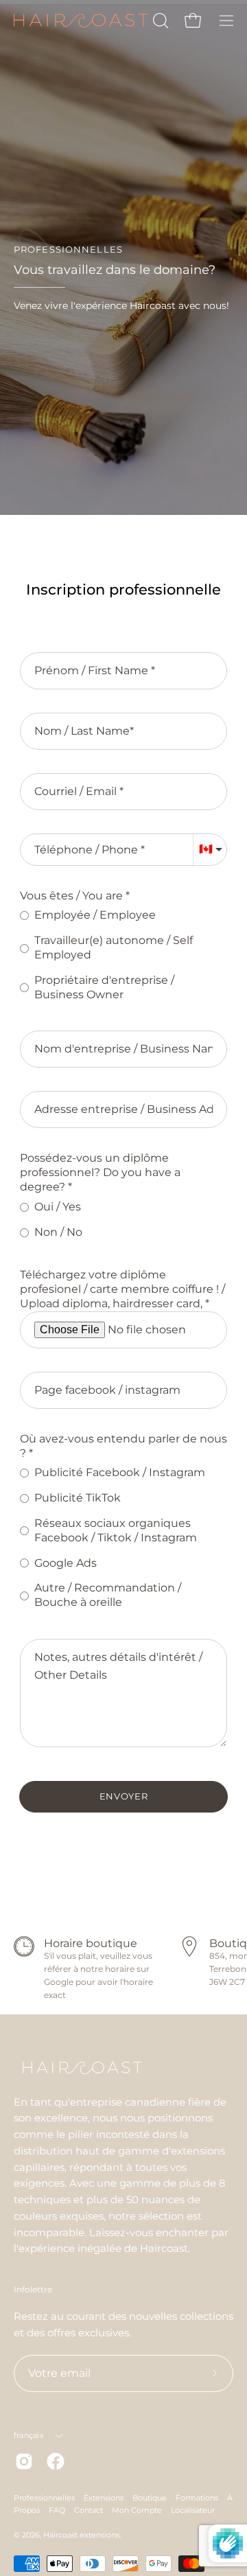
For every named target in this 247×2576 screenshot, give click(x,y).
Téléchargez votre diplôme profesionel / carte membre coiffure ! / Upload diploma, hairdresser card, (122, 1289)
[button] (159, 21)
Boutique (150, 2498)
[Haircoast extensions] (81, 21)
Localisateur (193, 2510)
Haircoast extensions (81, 2535)
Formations (197, 2498)
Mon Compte (137, 2510)
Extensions (104, 2498)
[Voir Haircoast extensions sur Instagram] (24, 2461)
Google (59, 1982)
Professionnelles (44, 2498)
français (28, 2435)
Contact (89, 2510)
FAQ (57, 2510)
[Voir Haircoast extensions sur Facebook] (56, 2461)
